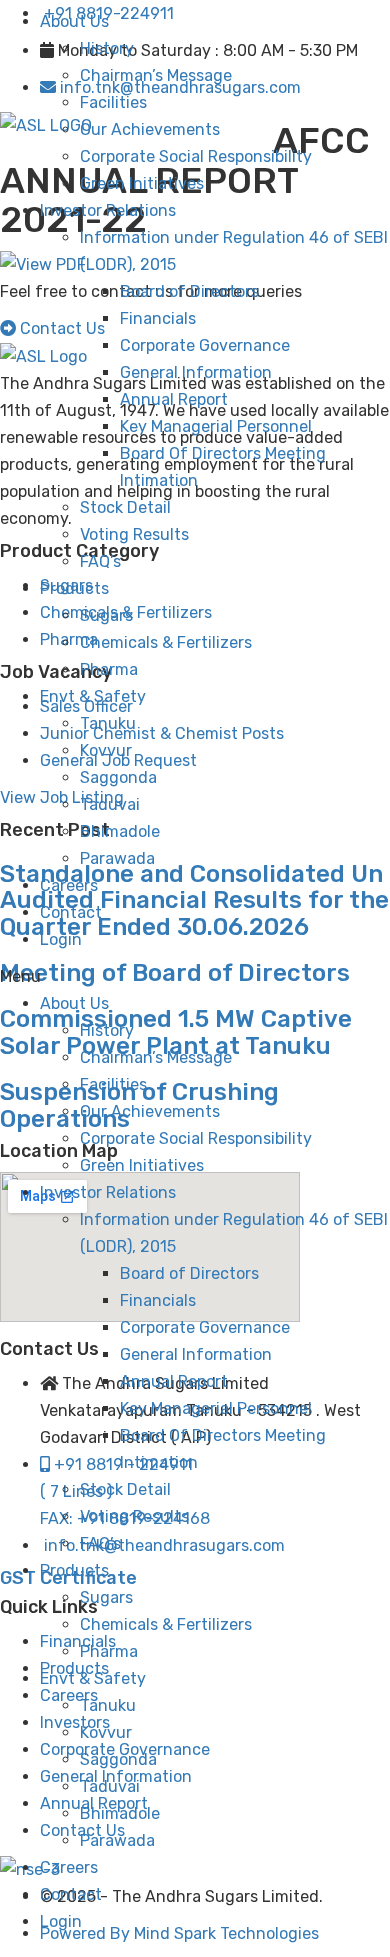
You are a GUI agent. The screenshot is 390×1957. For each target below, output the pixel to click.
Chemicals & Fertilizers (166, 642)
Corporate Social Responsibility (196, 156)
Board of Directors (189, 291)
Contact (71, 912)
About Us (74, 21)
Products (74, 588)
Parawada (117, 858)
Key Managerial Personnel (216, 426)
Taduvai (110, 804)
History (107, 48)
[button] (195, 976)
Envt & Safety (93, 696)
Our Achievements (150, 129)
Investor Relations (108, 210)
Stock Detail (125, 507)
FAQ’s (100, 561)
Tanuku (108, 723)
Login (61, 939)
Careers (69, 885)
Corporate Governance (205, 345)
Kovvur (106, 750)
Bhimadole (120, 831)
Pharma (109, 669)
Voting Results (134, 534)
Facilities (113, 102)
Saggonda (118, 777)
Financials (158, 318)
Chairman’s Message (156, 75)
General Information (196, 372)
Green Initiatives (142, 183)
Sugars (106, 615)
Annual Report (174, 399)
